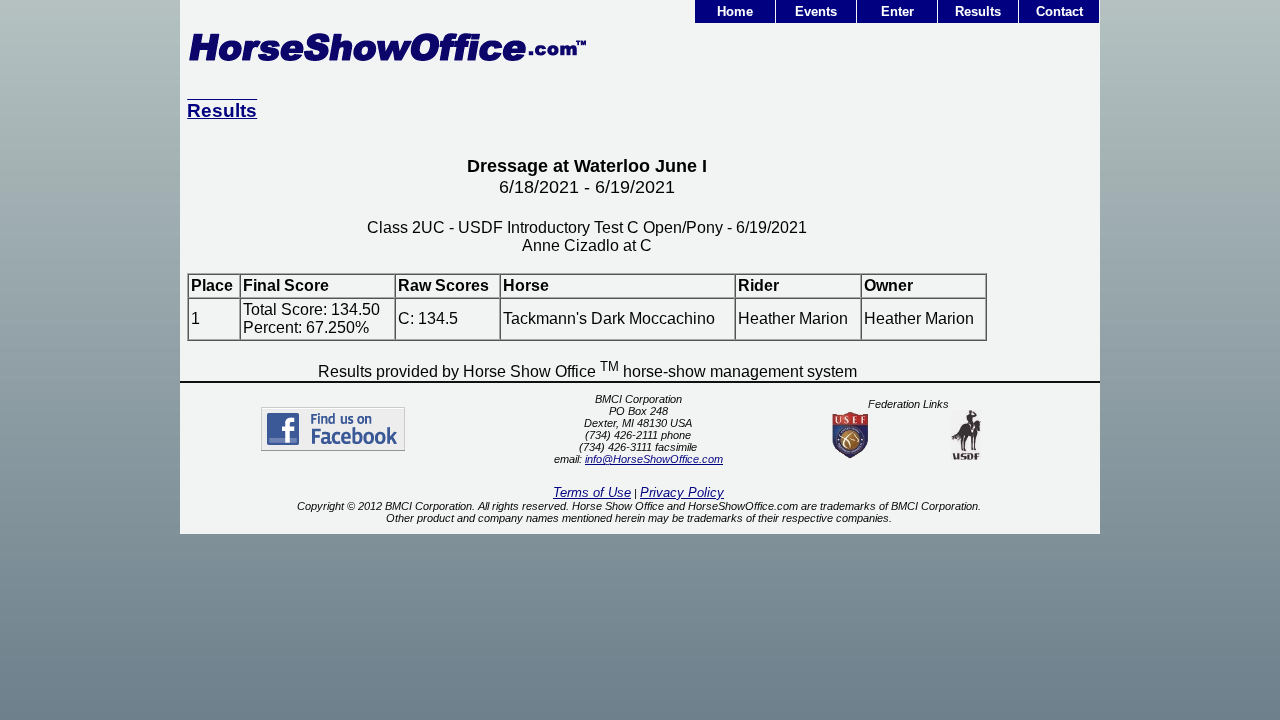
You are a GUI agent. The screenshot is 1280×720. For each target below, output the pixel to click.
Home (735, 11)
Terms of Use (592, 492)
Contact (1059, 11)
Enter (897, 11)
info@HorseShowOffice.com (654, 459)
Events (816, 11)
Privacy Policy (682, 492)
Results (978, 11)
